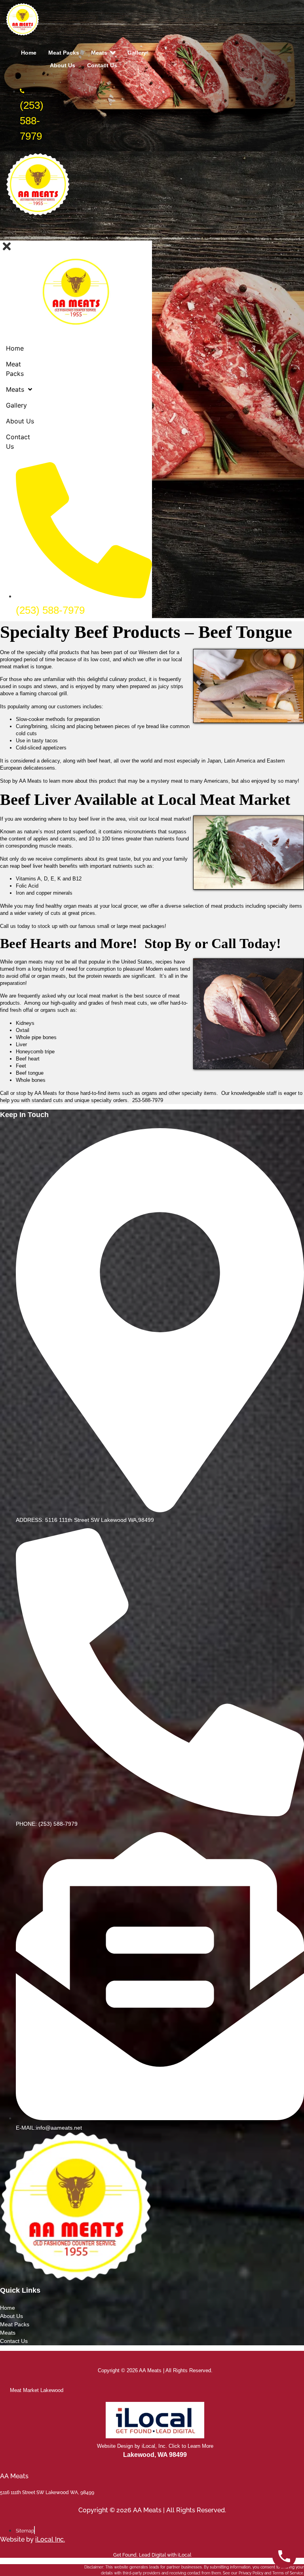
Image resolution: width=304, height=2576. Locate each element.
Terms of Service (288, 2573)
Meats (8, 2333)
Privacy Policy (251, 2573)
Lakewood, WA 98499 (155, 2455)
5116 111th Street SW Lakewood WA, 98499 (47, 2493)
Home (8, 2308)
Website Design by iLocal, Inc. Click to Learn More (155, 2446)
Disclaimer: (94, 2567)
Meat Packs (15, 2324)
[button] (149, 234)
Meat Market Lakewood (37, 2390)
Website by (32, 2539)
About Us (11, 2316)
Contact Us (15, 2341)
